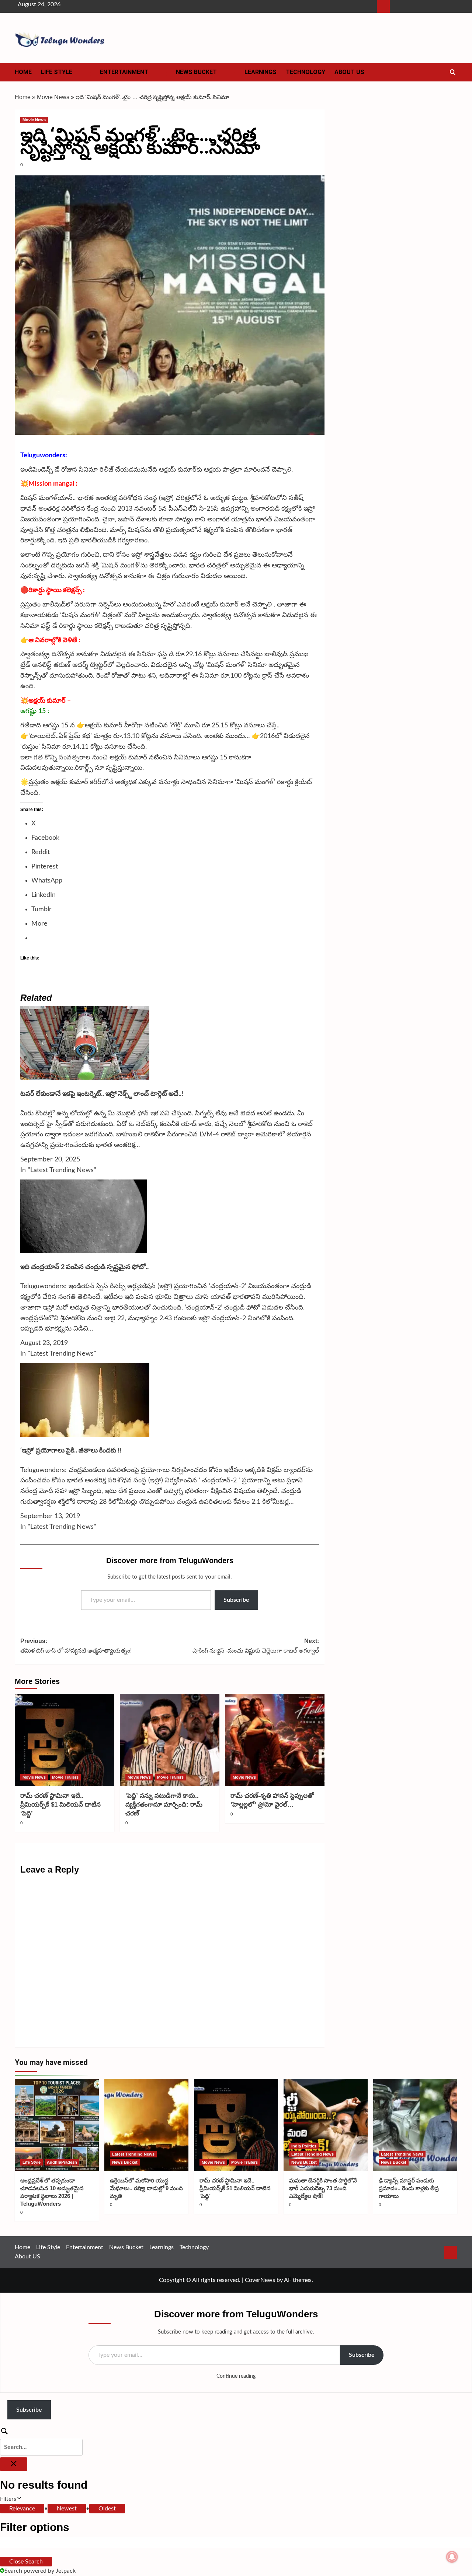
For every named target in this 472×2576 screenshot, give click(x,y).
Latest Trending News (133, 2154)
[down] (81, 74)
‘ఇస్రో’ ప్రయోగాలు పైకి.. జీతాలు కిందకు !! (71, 1451)
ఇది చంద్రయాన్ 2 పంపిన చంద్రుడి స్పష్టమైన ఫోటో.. (84, 1267)
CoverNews (260, 2280)
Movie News (53, 97)
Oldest (107, 2509)
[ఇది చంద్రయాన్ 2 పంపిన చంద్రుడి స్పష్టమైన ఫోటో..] (85, 1216)
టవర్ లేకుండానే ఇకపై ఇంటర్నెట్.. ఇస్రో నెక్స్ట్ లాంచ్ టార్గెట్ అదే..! (102, 1094)
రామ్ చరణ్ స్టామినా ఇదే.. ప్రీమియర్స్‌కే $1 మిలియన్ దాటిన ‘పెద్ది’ (60, 1805)
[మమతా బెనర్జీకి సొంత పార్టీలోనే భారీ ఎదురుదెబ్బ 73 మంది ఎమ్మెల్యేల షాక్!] (326, 2125)
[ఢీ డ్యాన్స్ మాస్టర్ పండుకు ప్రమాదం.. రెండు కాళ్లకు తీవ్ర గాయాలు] (415, 2125)
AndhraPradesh (62, 2162)
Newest (67, 2509)
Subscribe (236, 1600)
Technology (306, 72)
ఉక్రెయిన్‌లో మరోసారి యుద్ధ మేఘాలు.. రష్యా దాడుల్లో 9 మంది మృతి (146, 2188)
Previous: (76, 1646)
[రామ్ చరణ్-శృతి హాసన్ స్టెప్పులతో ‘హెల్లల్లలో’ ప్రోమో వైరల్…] (275, 1740)
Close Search (26, 2562)
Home (23, 72)
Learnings (261, 72)
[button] (453, 72)
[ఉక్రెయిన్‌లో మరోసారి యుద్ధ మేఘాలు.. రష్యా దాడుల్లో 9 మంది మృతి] (146, 2125)
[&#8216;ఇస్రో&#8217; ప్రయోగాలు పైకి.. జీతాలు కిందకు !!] (85, 1399)
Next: (256, 1646)
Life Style (57, 72)
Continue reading (236, 2376)
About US (349, 72)
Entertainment (124, 72)
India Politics (304, 2146)
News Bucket (196, 72)
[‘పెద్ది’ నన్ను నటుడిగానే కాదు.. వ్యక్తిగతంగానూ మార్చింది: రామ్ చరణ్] (170, 1740)
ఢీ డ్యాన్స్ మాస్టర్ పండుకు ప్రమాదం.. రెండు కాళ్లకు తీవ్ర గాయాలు (409, 2188)
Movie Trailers (65, 1777)
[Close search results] (14, 2464)
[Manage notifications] (452, 2557)
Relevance (22, 2509)
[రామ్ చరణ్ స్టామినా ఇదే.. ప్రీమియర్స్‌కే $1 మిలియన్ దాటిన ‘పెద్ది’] (65, 1740)
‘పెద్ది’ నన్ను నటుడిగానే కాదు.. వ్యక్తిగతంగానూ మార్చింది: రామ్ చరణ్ (164, 1805)
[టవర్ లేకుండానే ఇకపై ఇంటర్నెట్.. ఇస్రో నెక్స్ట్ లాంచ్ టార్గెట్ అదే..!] (85, 1043)
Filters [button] (18, 2500)
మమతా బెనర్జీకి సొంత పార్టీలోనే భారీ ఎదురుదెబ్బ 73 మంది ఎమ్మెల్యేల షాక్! (323, 2188)
